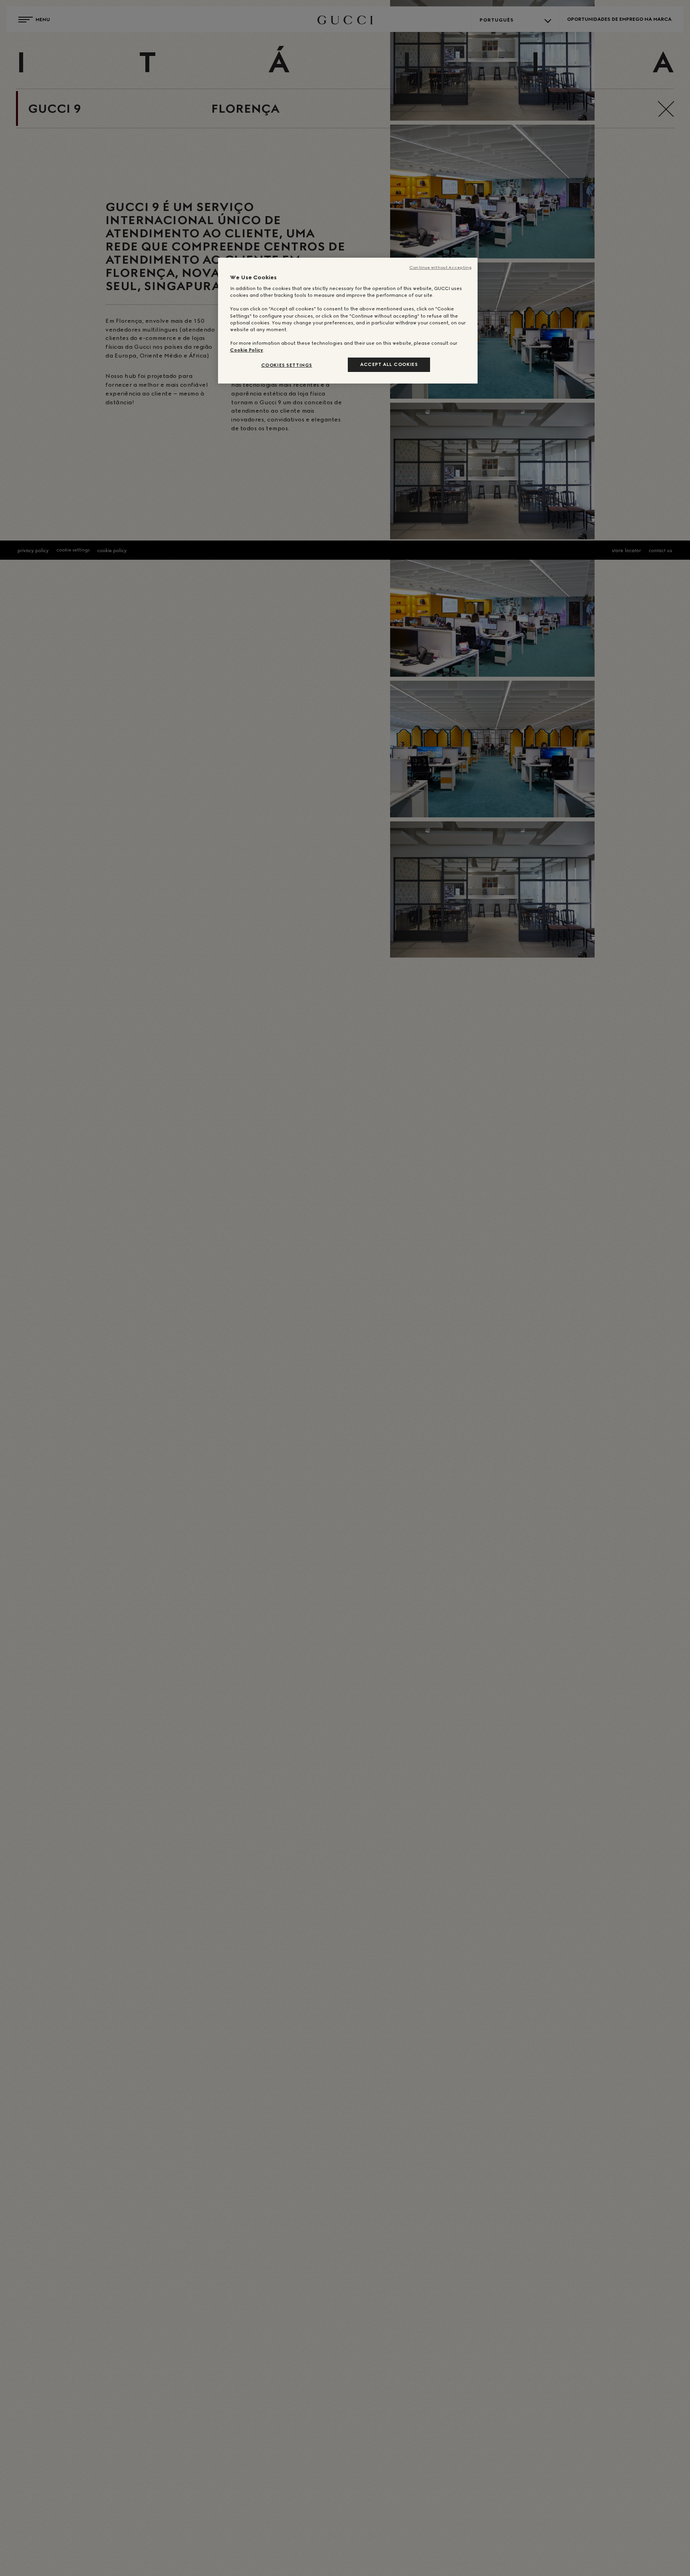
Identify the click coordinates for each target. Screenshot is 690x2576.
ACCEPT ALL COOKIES (389, 364)
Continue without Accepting (440, 267)
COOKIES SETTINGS (287, 365)
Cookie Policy (247, 350)
